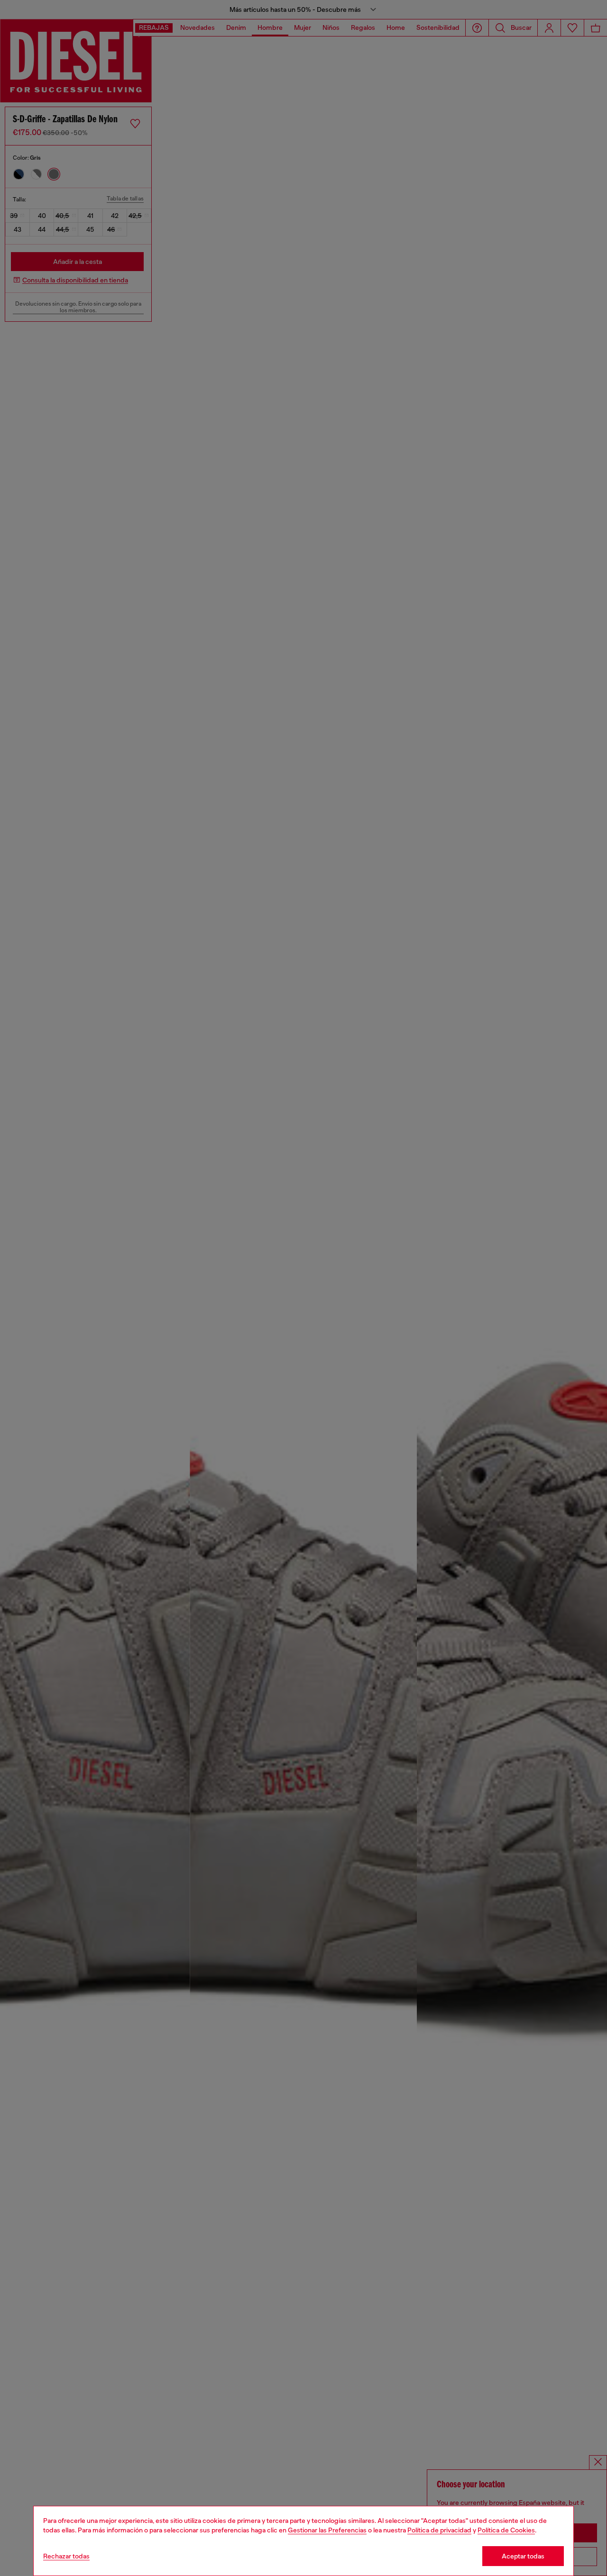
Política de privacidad (439, 2530)
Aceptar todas (523, 2556)
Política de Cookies (506, 2530)
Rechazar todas (66, 2556)
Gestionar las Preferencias (327, 2530)
